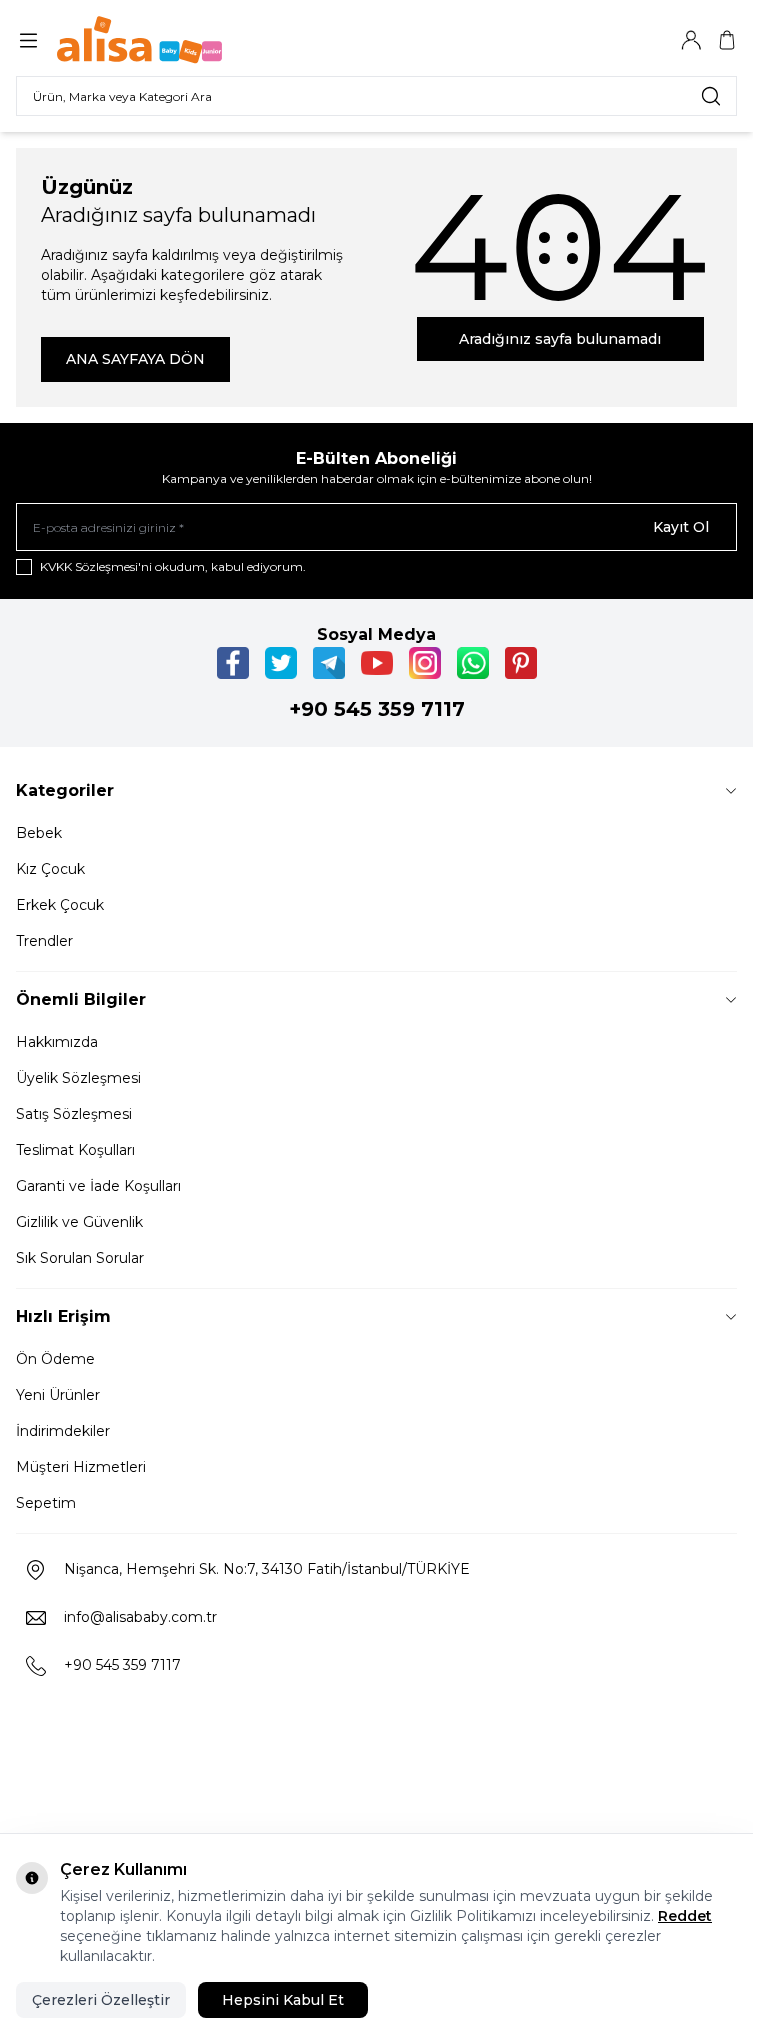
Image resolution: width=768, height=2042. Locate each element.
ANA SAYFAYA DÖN (135, 359)
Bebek (39, 833)
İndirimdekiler (63, 1431)
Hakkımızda (57, 1042)
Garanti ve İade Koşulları (98, 1186)
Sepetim (46, 1503)
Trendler (44, 941)
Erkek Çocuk (60, 905)
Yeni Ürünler (58, 1395)
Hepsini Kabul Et (283, 2000)
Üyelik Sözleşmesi (78, 1078)
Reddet (685, 1916)
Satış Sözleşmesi (74, 1114)
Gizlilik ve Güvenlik (79, 1222)
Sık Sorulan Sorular (80, 1258)
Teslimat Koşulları (75, 1150)
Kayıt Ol (681, 527)
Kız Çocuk (50, 869)
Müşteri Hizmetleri (81, 1467)
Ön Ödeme (55, 1359)
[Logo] (153, 40)
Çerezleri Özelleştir (101, 2000)
